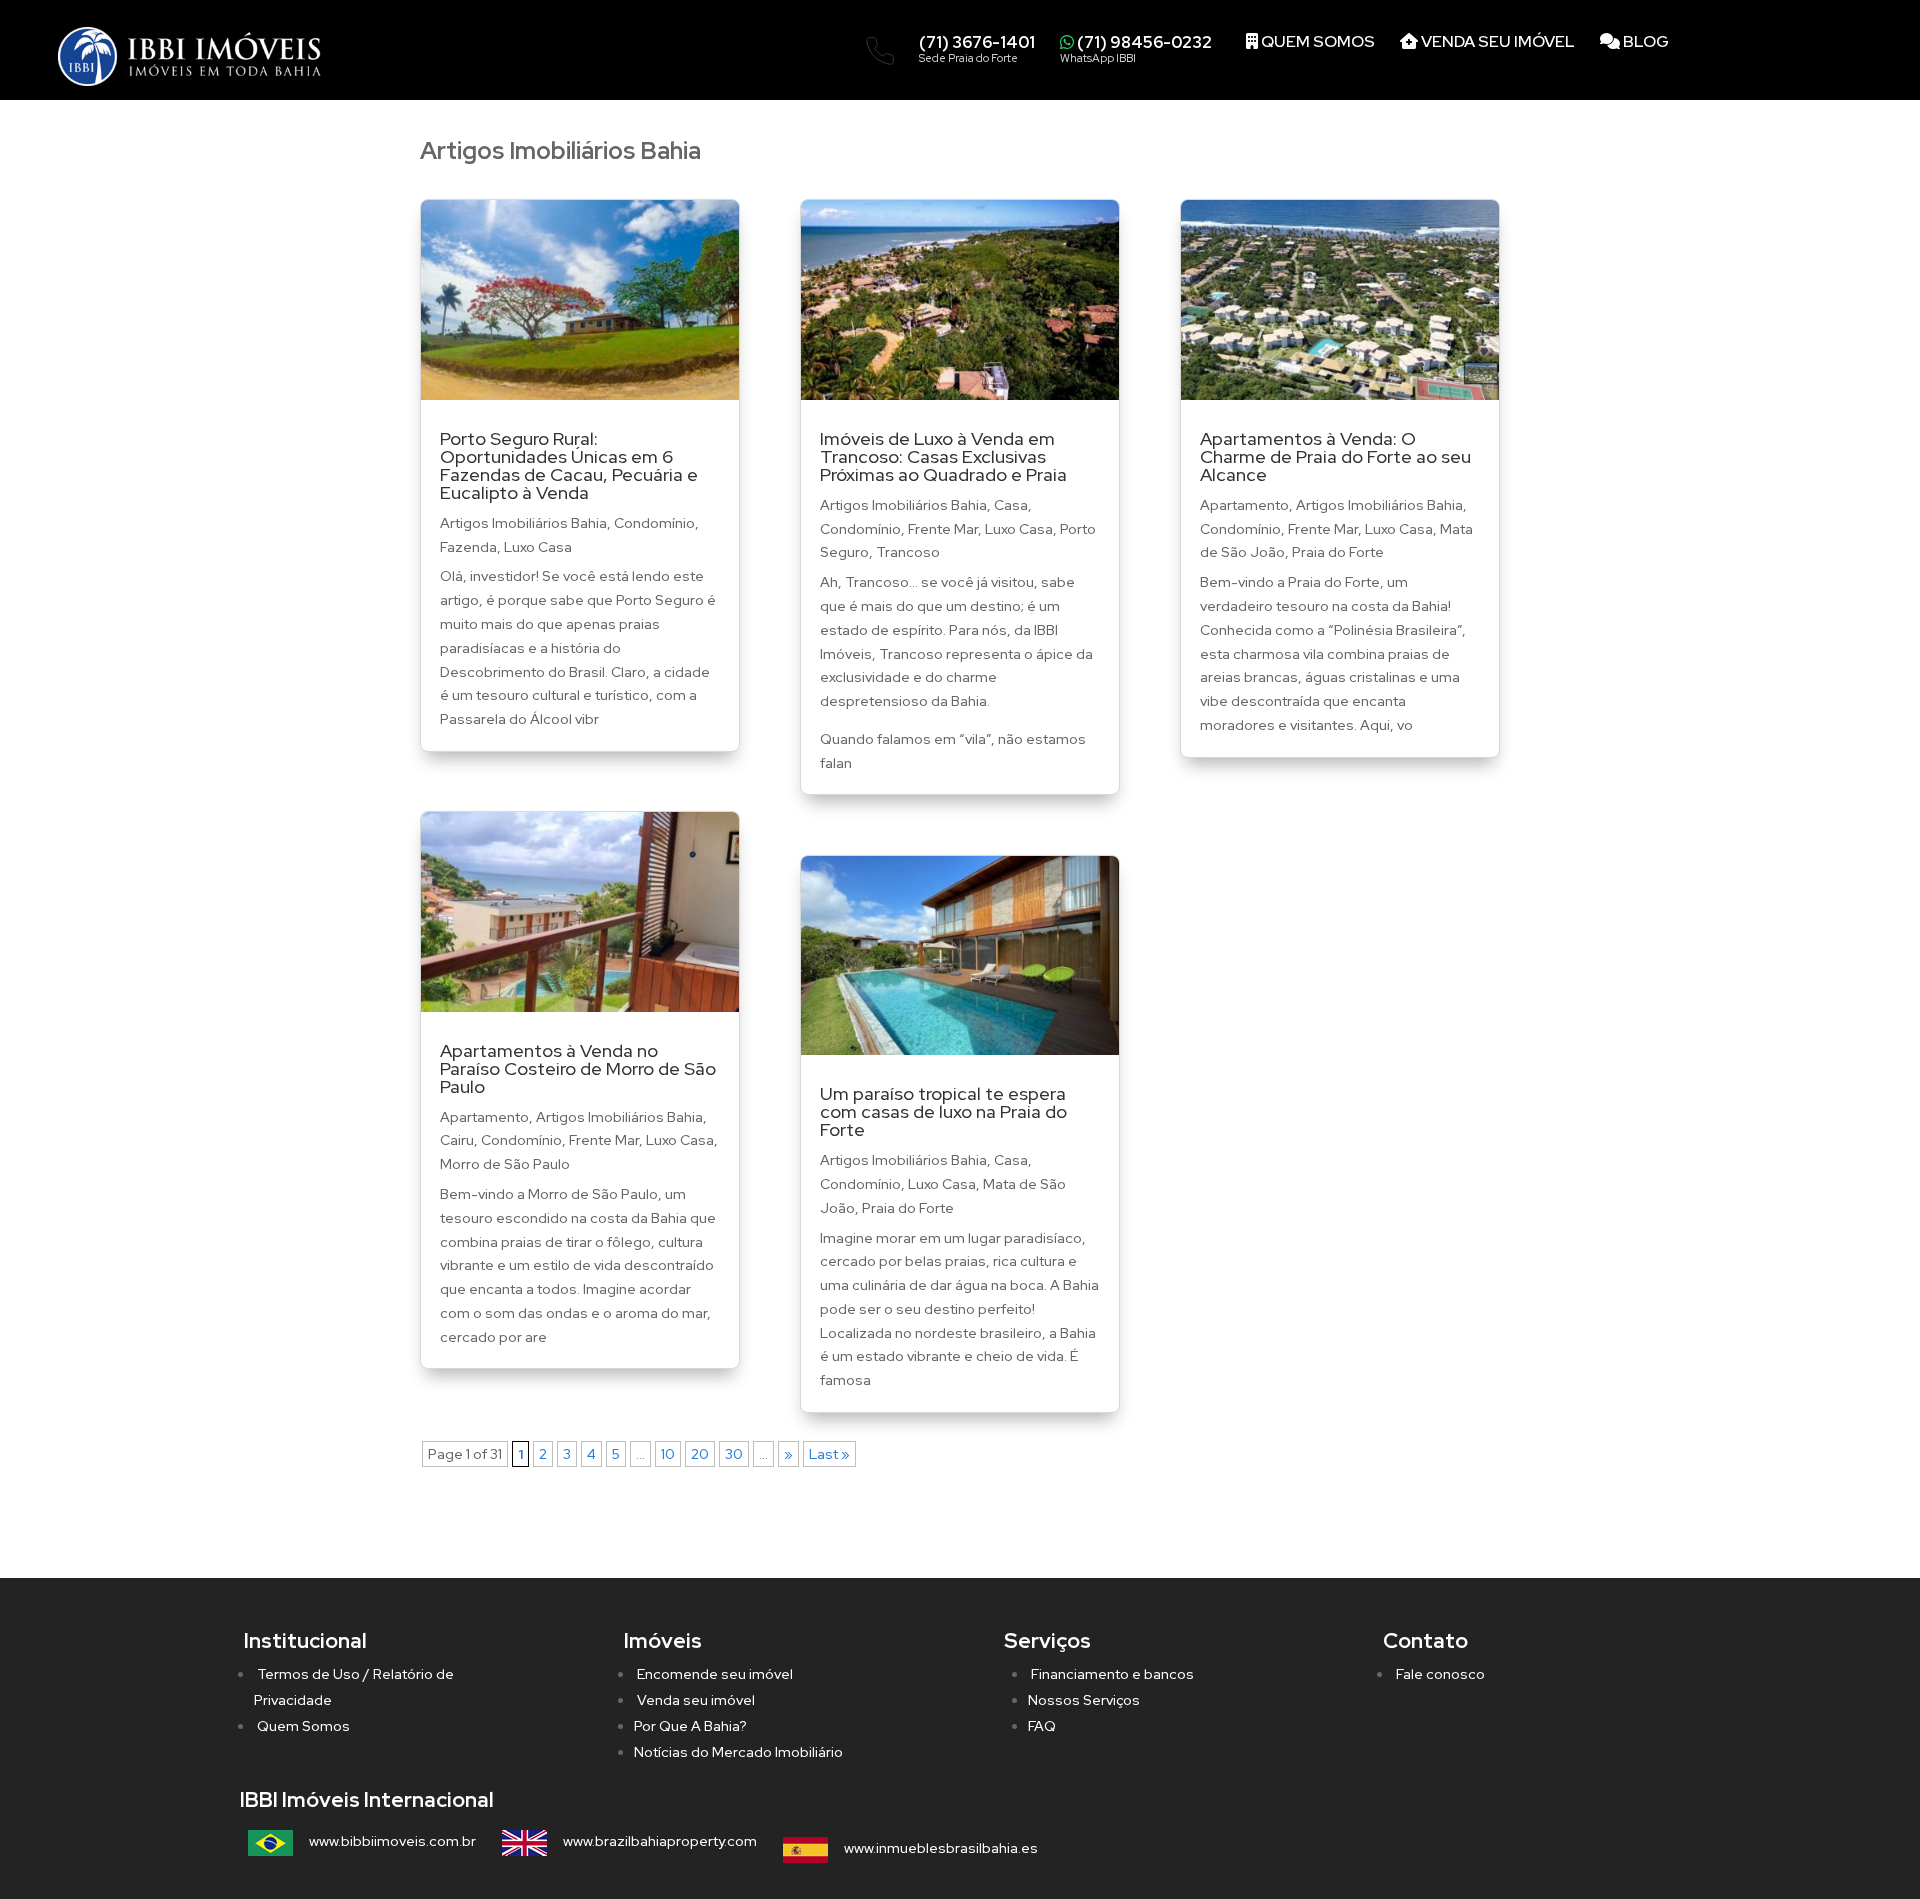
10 (668, 1454)
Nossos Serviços (1084, 1700)
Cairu (457, 1140)
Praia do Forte (908, 1208)
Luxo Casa (538, 547)
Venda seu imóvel (694, 1700)
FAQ (1042, 1726)
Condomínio (654, 523)
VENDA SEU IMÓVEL (1496, 41)
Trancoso (908, 552)
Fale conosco (1439, 1674)
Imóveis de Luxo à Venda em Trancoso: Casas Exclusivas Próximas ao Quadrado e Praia (943, 456)
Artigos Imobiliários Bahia (523, 523)
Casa (1011, 505)
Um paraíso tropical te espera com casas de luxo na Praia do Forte (943, 1111)
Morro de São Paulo (505, 1164)
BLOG (1644, 41)
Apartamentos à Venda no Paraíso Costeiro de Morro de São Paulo (578, 1068)
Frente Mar (604, 1140)
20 (700, 1454)
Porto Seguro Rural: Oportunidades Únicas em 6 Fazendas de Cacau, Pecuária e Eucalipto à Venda (569, 465)
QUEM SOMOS (1316, 41)
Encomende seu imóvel (713, 1674)
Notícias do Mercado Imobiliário (738, 1752)
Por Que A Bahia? (690, 1726)
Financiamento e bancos (1111, 1674)
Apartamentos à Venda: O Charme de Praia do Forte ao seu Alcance (1335, 456)
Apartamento (484, 1117)
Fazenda (468, 547)
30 (734, 1454)
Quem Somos (302, 1726)
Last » (829, 1454)
